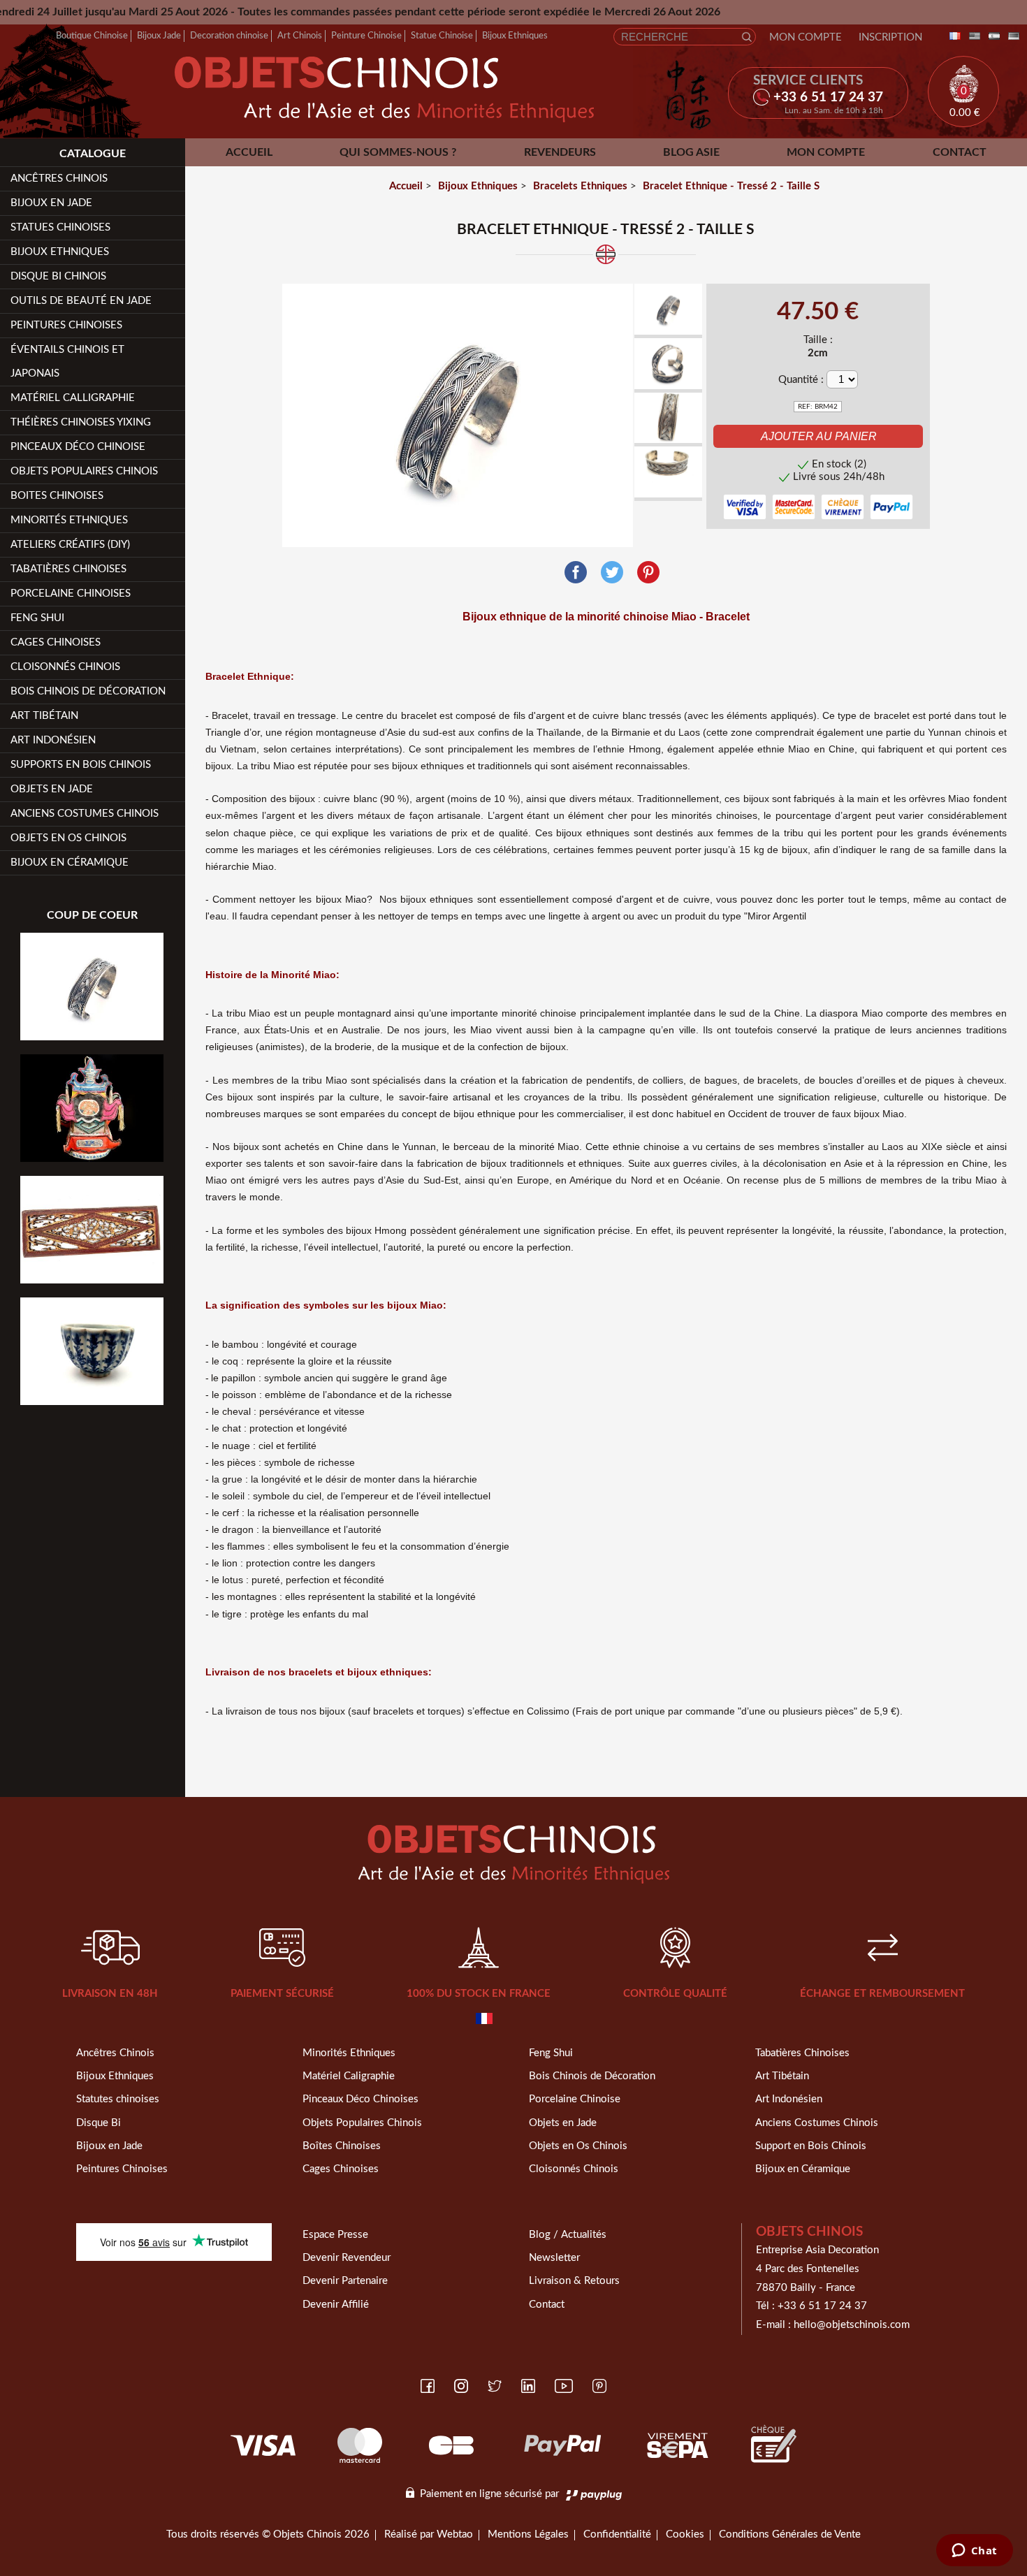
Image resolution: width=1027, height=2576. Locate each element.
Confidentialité (617, 2534)
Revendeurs (560, 152)
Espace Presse (335, 2235)
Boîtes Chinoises (342, 2146)
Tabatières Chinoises (68, 569)
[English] (972, 37)
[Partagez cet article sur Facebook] (576, 573)
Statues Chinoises (60, 227)
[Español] (991, 37)
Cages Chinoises (56, 642)
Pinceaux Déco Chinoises (360, 2099)
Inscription (890, 37)
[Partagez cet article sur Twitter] (612, 573)
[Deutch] (1011, 37)
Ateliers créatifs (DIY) (70, 545)
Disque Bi (99, 2123)
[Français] (952, 37)
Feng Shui (37, 618)
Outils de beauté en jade (81, 301)
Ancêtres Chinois (115, 2053)
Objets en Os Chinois (68, 838)
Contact (960, 152)
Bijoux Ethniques (515, 36)
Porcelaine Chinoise (575, 2099)
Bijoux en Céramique (803, 2169)
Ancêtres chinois (59, 179)
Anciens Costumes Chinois (85, 814)
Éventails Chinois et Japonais (67, 362)
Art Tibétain (44, 716)
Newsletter (554, 2258)
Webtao (455, 2534)
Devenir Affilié (336, 2305)
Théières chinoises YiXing (81, 422)
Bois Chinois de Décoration (88, 691)
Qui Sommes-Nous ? (398, 152)
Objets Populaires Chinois (84, 471)
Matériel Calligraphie (73, 398)
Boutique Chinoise (92, 36)
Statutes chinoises (118, 2099)
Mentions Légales (528, 2534)
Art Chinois (300, 36)
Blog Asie (691, 152)
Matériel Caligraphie (349, 2076)
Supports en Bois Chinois (81, 765)
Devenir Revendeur (347, 2258)
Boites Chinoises (57, 496)
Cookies (685, 2534)
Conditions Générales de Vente (790, 2534)
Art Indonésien (53, 740)
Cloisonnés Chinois (65, 667)
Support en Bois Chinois (811, 2146)
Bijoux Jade (159, 36)
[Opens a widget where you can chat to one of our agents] (974, 2552)
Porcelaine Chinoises (71, 594)
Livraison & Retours (574, 2281)
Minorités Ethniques (69, 520)
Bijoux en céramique (70, 863)
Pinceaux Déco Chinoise (78, 447)
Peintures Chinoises (66, 325)
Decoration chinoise (229, 36)
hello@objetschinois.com (852, 2325)
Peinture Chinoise (366, 36)
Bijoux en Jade (51, 203)
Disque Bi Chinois (58, 276)
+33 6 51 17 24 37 (822, 2306)
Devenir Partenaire (345, 2281)
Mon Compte (806, 37)
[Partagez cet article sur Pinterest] (648, 573)
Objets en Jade (52, 789)
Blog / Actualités (568, 2235)
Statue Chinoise (442, 36)
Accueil (249, 152)
